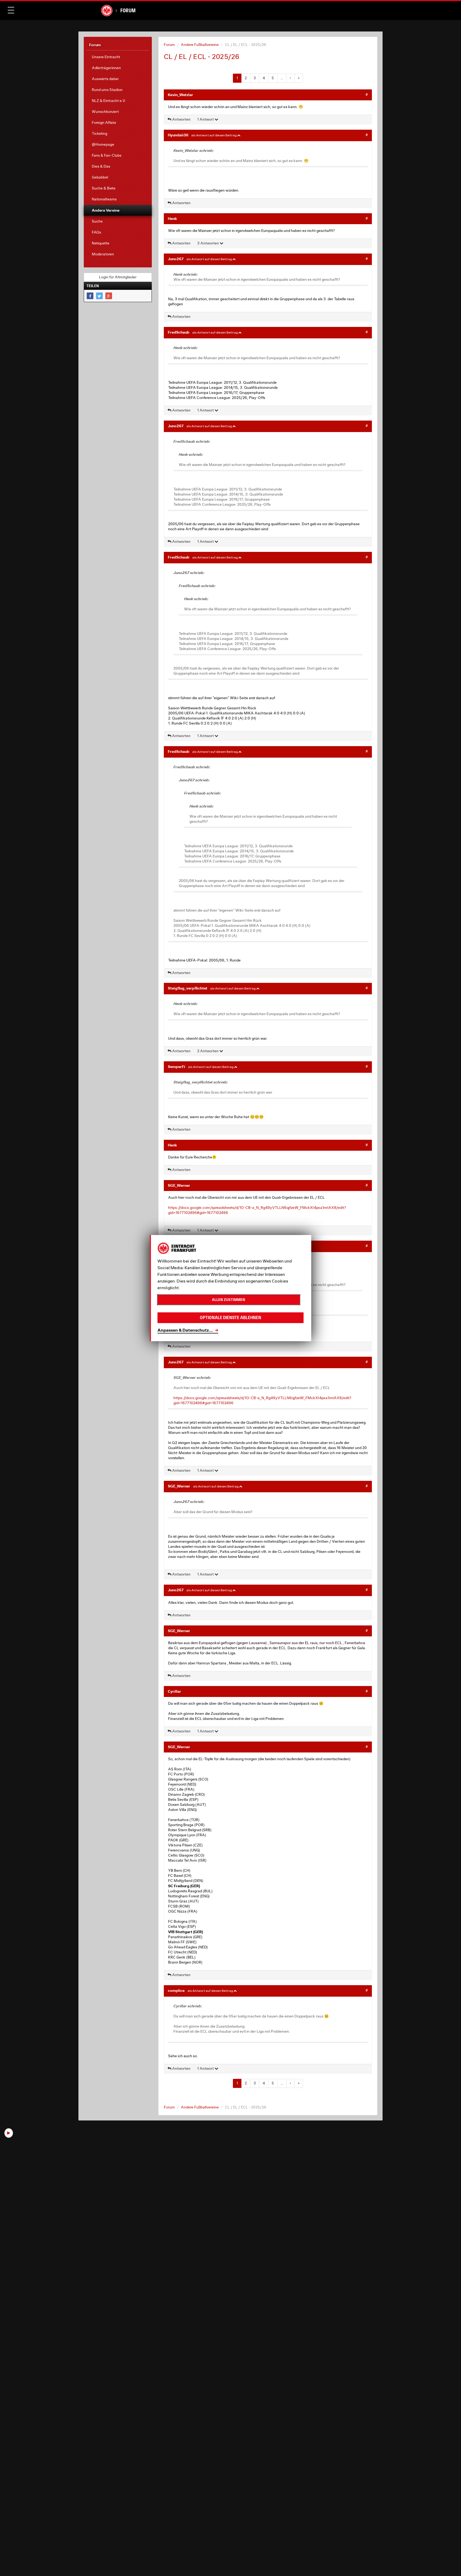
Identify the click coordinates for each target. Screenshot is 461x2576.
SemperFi (176, 1067)
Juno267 (176, 259)
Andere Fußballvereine (200, 45)
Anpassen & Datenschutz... (185, 1330)
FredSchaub (179, 332)
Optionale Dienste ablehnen (230, 1318)
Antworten (181, 119)
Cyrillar (174, 1691)
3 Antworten (208, 243)
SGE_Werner (179, 1185)
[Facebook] (90, 296)
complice (176, 1990)
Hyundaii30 (178, 135)
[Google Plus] (109, 296)
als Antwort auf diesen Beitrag (214, 135)
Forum (128, 10)
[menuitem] (118, 57)
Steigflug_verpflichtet (188, 988)
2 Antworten (208, 1051)
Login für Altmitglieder (118, 277)
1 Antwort (206, 119)
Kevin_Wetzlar (180, 95)
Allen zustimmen (228, 1300)
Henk (172, 218)
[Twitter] (99, 296)
